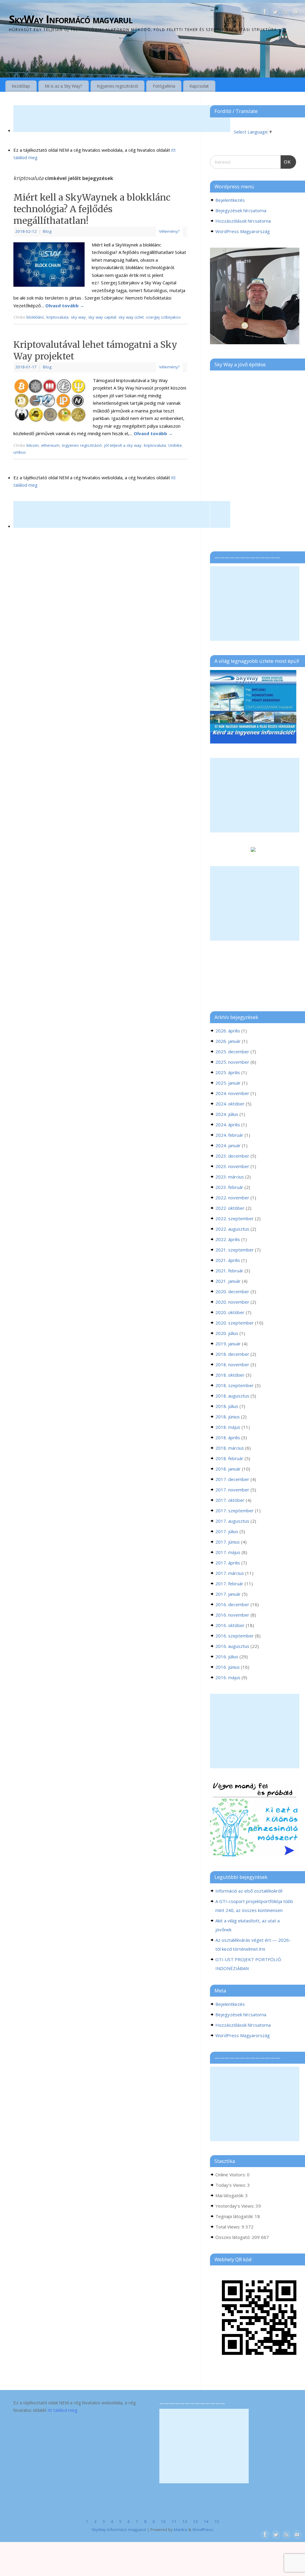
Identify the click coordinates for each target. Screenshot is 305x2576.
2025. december (232, 1052)
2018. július (227, 1406)
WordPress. (203, 2530)
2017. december (232, 1479)
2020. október (230, 1312)
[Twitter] (275, 13)
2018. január (228, 1469)
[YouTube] (296, 13)
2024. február (229, 1135)
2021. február (229, 1271)
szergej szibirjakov (163, 317)
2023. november (232, 1166)
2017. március (230, 1573)
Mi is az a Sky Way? (63, 86)
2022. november (232, 1198)
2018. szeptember (235, 1385)
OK (286, 160)
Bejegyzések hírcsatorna (241, 210)
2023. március (230, 1177)
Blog (47, 231)
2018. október (230, 1375)
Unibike (175, 445)
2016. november (232, 1615)
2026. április (228, 1031)
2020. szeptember (235, 1323)
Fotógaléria (164, 86)
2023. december (232, 1156)
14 (206, 2521)
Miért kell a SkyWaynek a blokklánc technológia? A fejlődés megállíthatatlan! (92, 209)
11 (174, 2521)
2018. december (232, 1354)
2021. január (228, 1281)
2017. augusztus (232, 1521)
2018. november (232, 1364)
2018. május (228, 1427)
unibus (20, 452)
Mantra (180, 2530)
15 (217, 2521)
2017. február (229, 1584)
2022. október (230, 1208)
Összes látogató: (234, 2237)
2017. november (232, 1490)
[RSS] (286, 13)
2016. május (228, 1677)
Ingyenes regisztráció (118, 86)
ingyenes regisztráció (82, 445)
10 (163, 2521)
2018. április (228, 1437)
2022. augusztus (232, 1229)
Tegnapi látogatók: (235, 2216)
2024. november (232, 1093)
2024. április (228, 1125)
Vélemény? (169, 231)
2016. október (230, 1625)
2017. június (228, 1542)
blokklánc (35, 317)
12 (185, 2521)
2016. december (232, 1604)
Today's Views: (231, 2185)
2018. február (229, 1458)
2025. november (232, 1062)
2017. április (228, 1563)
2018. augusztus (232, 1396)
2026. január (228, 1041)
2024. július (227, 1114)
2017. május (228, 1552)
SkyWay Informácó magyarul (71, 19)
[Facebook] (265, 13)
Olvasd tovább (65, 305)
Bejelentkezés (230, 200)
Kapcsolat (199, 86)
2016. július (227, 1657)
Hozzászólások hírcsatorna (243, 221)
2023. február (229, 1187)
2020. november (232, 1302)
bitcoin (33, 445)
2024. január (228, 1145)
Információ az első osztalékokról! (249, 1891)
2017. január (228, 1594)
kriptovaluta (57, 317)
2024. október (230, 1104)
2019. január (228, 1344)
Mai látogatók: (230, 2195)
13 (195, 2521)
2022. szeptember (235, 1218)
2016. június (228, 1667)
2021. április (228, 1260)
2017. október (230, 1500)
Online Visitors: (231, 2175)
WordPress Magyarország (243, 231)
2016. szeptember (235, 1636)
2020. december (232, 1291)
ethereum (50, 445)
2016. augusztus (232, 1646)
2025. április (228, 1072)
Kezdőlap (21, 86)
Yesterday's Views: (235, 2206)
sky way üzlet (131, 317)
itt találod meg (62, 2410)
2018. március (230, 1448)
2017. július (227, 1531)
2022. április (228, 1239)
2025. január (228, 1083)
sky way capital (102, 317)
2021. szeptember (235, 1250)
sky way (78, 317)
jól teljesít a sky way (123, 445)
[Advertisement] (122, 119)
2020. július (227, 1333)
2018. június (228, 1417)
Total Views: (228, 2227)
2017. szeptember (235, 1510)
